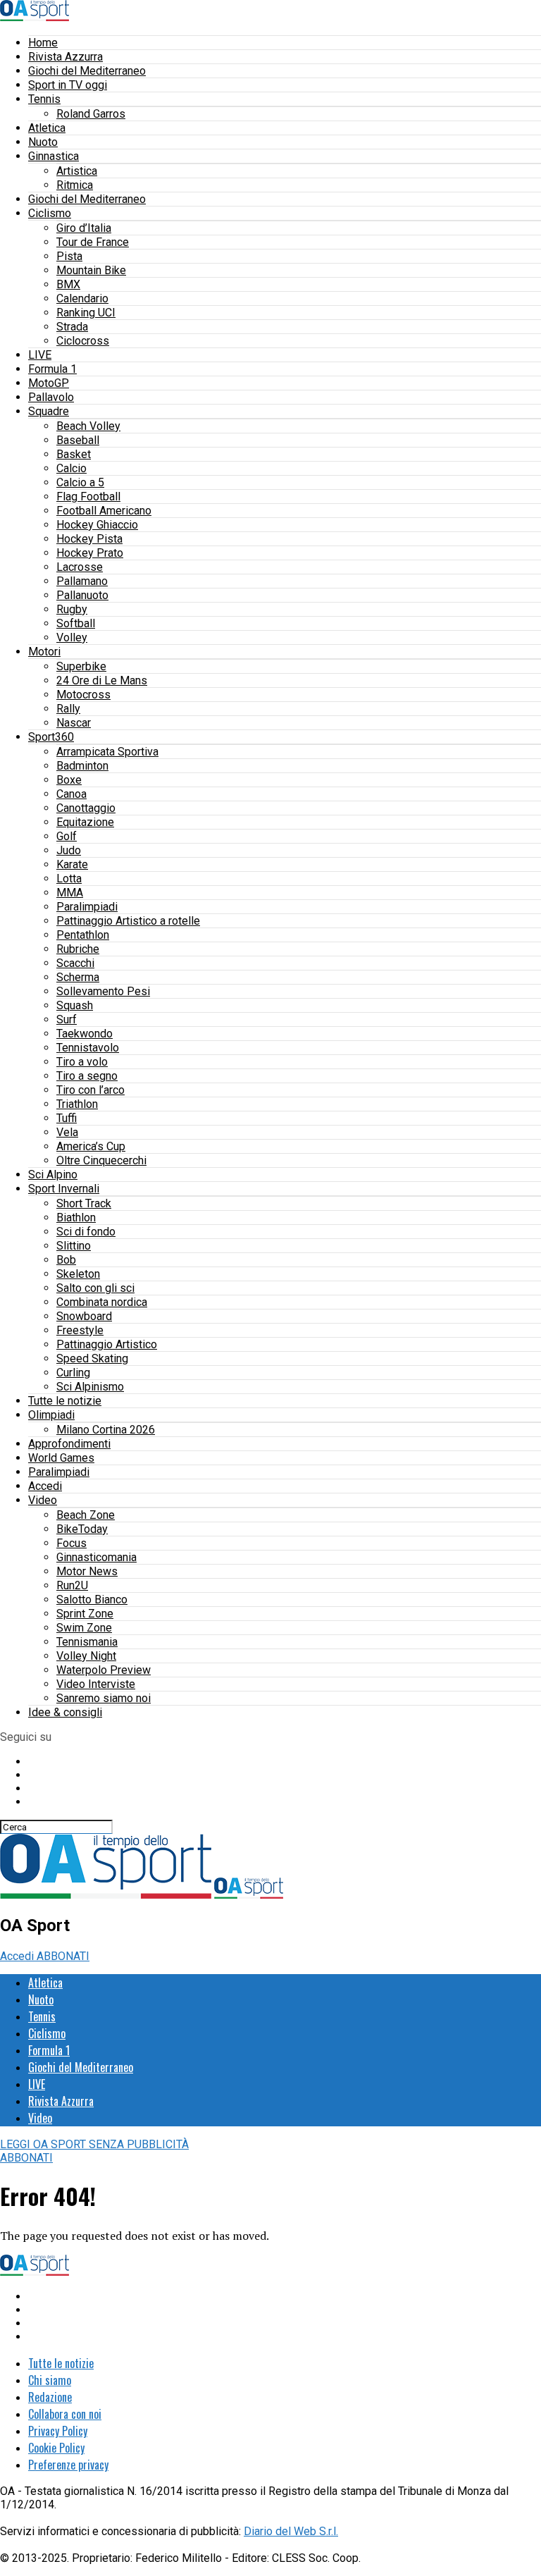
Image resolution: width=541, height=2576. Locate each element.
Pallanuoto (82, 595)
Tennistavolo (88, 1048)
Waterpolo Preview (104, 1670)
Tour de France (93, 242)
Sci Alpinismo (90, 1387)
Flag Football (88, 497)
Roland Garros (91, 114)
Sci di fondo (86, 1232)
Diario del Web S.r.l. (291, 2531)
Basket (74, 454)
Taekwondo (85, 1034)
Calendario (82, 298)
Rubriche (78, 949)
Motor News (87, 1571)
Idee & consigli (65, 1712)
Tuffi (67, 1118)
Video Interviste (96, 1684)
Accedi (45, 1486)
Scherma (78, 977)
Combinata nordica (102, 1302)
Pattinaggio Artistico (107, 1344)
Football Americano (104, 511)
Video (43, 1500)
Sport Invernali (64, 1189)
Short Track (84, 1203)
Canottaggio (86, 808)
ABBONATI (63, 1956)
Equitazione (85, 822)
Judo (69, 850)
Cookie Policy (56, 2448)
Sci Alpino (53, 1175)
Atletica (47, 128)
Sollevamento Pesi (103, 991)
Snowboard (84, 1316)
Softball (76, 623)
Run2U (72, 1585)
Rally (68, 709)
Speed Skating (92, 1358)
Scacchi (75, 963)
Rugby (72, 609)
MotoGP (49, 383)
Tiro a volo (82, 1062)
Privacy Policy (58, 2431)
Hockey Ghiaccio (97, 525)
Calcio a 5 (80, 482)
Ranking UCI (86, 313)
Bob (66, 1260)
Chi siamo (50, 2380)
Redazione (50, 2397)
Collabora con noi (65, 2414)
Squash (75, 1005)
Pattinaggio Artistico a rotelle (128, 921)
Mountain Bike (91, 270)
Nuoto (43, 142)
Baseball (78, 440)
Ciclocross (83, 341)
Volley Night (86, 1656)
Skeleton (78, 1274)
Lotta (69, 879)
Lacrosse (80, 567)
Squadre (49, 411)
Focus (71, 1543)
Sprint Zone (85, 1614)
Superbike (81, 666)
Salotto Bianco (92, 1600)
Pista (69, 256)
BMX (68, 284)
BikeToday (82, 1529)
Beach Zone (86, 1515)
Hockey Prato (90, 553)
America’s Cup (91, 1146)
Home (43, 43)
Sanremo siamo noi (104, 1698)
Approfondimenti (69, 1444)
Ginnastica (54, 156)
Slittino (74, 1246)
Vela (67, 1132)
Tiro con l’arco (91, 1090)
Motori (44, 652)
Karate (72, 864)
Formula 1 (52, 369)
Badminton (82, 766)
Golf (67, 836)
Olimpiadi (51, 1415)
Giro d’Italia (84, 228)
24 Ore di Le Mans (102, 680)
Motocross (83, 695)
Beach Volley (88, 426)
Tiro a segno (87, 1076)
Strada (72, 327)
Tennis (44, 99)
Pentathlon (83, 935)
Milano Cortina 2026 (106, 1430)
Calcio (71, 468)
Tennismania (87, 1642)
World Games (61, 1458)
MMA (70, 893)
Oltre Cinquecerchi (101, 1160)
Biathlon (76, 1218)
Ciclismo (50, 213)
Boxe (69, 780)
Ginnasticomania (97, 1557)
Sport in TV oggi (68, 85)
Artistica (77, 171)
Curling (73, 1373)
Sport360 (51, 737)
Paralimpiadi (87, 907)
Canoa (71, 794)
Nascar (74, 723)
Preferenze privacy (68, 2465)
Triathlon (77, 1104)
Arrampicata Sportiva (107, 752)
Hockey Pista (89, 539)
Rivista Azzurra (66, 57)
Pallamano (82, 581)
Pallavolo (51, 397)
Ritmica (75, 185)
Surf (67, 1019)
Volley (72, 637)
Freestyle (80, 1330)
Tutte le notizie (65, 1401)
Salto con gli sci (95, 1288)
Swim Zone (84, 1628)
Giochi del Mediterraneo (87, 71)
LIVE (40, 355)
